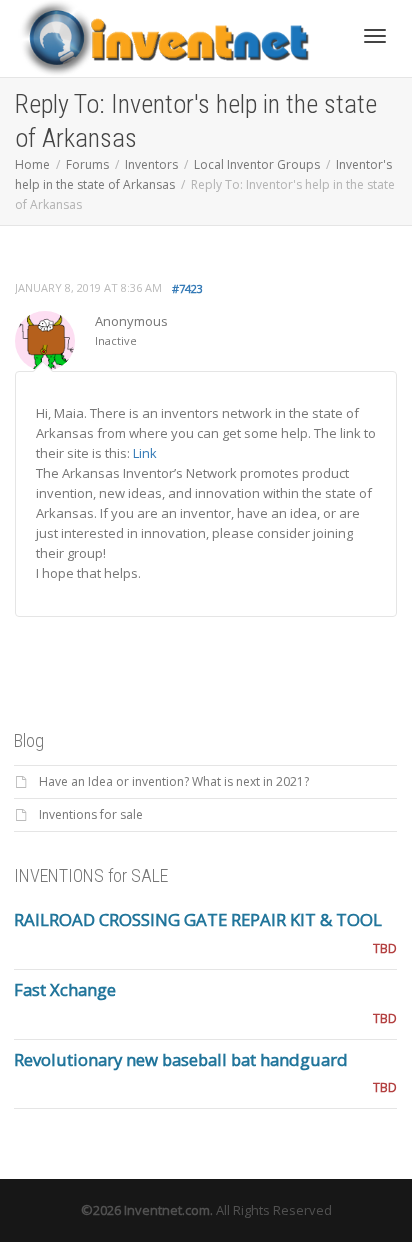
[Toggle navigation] (375, 36)
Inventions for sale (91, 814)
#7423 (187, 288)
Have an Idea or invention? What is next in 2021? (174, 781)
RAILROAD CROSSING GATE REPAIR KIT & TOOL (198, 919)
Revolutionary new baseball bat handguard (181, 1059)
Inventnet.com (167, 1210)
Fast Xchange (65, 989)
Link (145, 453)
